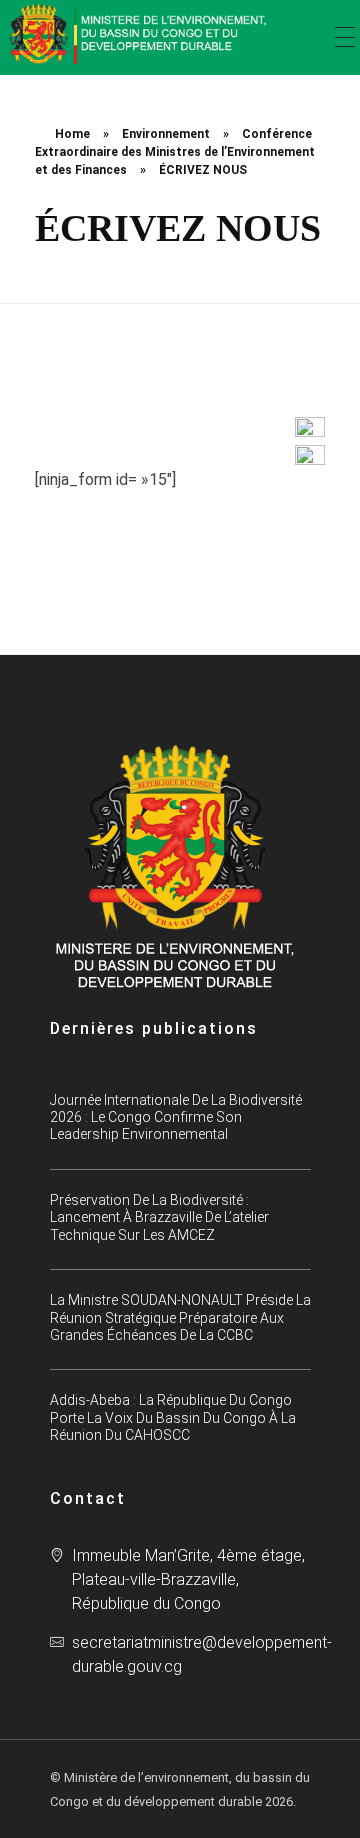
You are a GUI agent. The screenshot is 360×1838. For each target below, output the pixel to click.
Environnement (166, 134)
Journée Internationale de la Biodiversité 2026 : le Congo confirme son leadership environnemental (176, 1117)
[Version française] (310, 455)
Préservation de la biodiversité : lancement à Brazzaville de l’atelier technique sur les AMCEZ (159, 1217)
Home (72, 134)
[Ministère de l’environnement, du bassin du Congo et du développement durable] (140, 34)
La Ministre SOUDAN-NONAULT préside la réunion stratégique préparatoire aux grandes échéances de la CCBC (180, 1317)
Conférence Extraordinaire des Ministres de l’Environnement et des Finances (175, 152)
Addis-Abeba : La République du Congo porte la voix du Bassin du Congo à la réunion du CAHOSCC (173, 1417)
